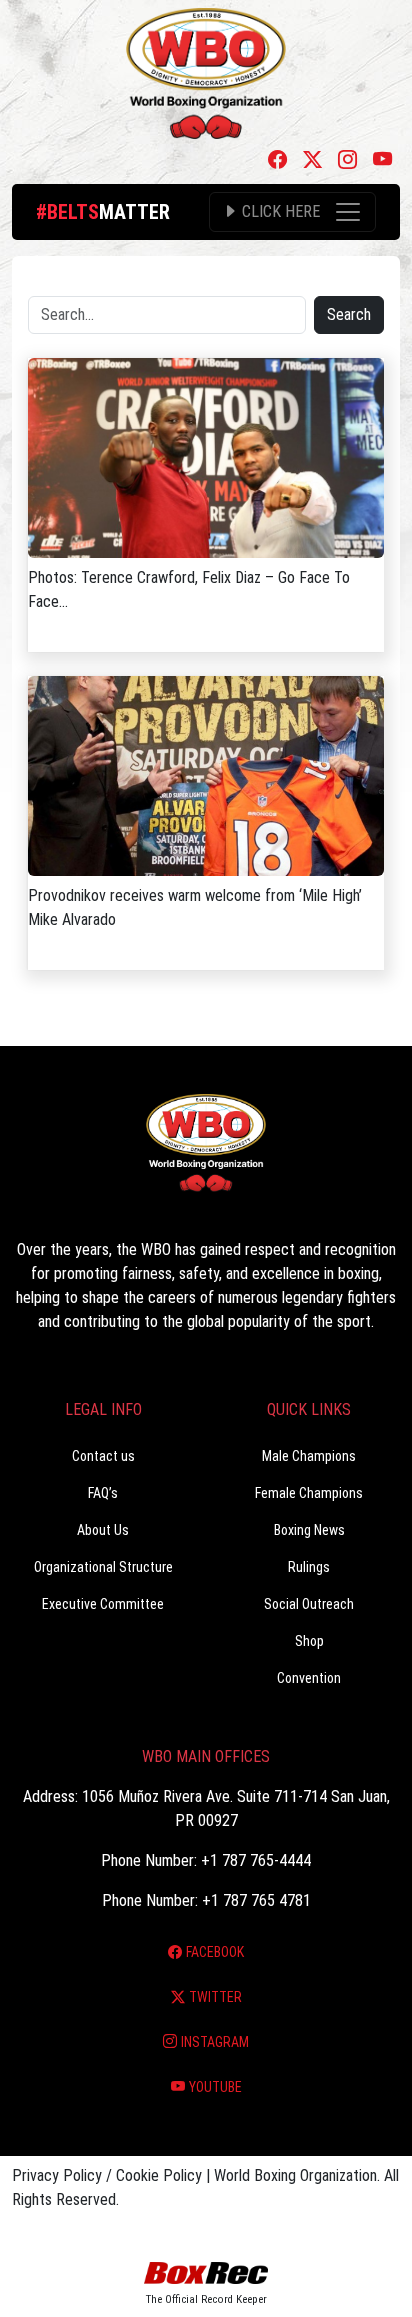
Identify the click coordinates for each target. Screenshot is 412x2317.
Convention (309, 1678)
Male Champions (309, 1456)
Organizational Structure (103, 1567)
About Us (103, 1530)
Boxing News (309, 1530)
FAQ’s (103, 1493)
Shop (309, 1641)
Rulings (309, 1567)
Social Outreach (309, 1604)
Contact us (103, 1456)
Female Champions (309, 1493)
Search (349, 314)
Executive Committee (103, 1604)
